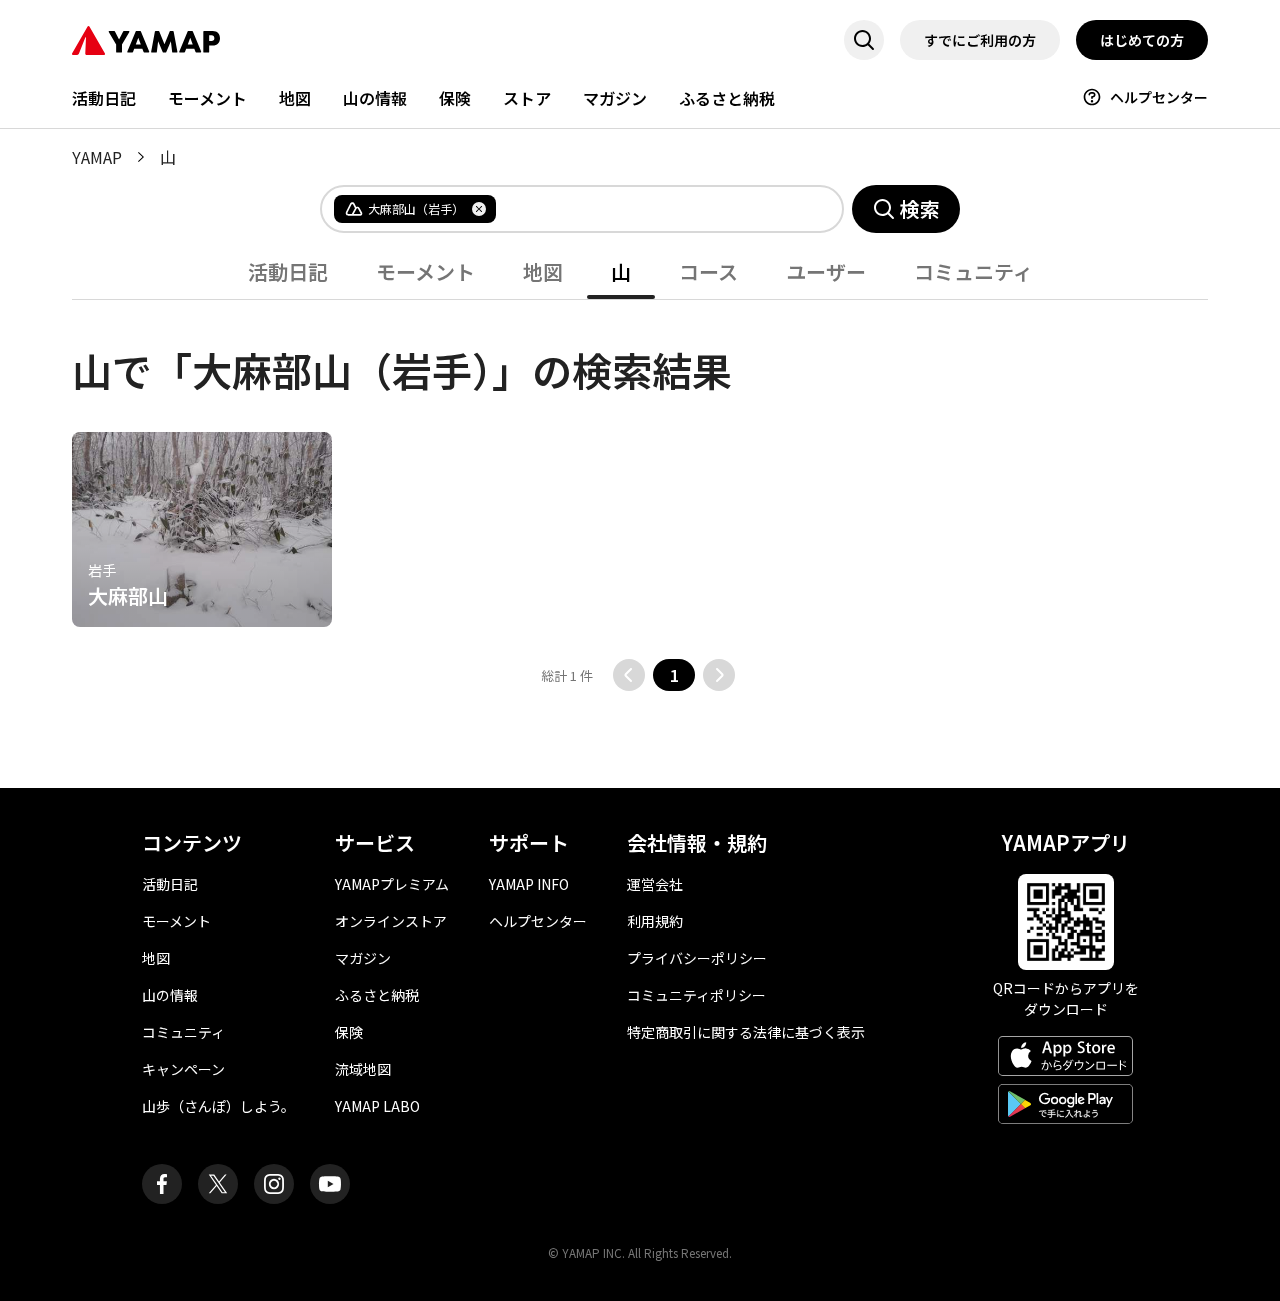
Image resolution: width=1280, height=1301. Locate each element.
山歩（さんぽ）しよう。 (218, 1106)
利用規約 (655, 921)
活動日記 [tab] (288, 271)
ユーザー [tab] (826, 271)
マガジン (615, 98)
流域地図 (363, 1069)
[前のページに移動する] (629, 675)
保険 (455, 98)
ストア (527, 98)
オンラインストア (391, 921)
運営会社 (655, 884)
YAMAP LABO (377, 1106)
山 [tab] (621, 271)
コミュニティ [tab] (973, 271)
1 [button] (674, 675)
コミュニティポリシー (696, 995)
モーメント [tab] (425, 271)
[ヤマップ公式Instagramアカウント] (274, 1184)
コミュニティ (183, 1032)
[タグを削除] (479, 209)
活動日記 (104, 98)
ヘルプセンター (1159, 97)
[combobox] (653, 209)
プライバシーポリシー (697, 958)
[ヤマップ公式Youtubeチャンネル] (330, 1184)
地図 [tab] (543, 271)
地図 (295, 98)
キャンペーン (183, 1069)
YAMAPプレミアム (392, 884)
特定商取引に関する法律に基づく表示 (746, 1032)
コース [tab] (708, 271)
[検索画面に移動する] (864, 40)
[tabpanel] (640, 495)
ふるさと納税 (727, 98)
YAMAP (97, 157)
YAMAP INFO (529, 884)
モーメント (207, 98)
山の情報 (375, 98)
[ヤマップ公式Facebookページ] (162, 1184)
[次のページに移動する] (719, 675)
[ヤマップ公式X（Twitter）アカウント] (218, 1184)
